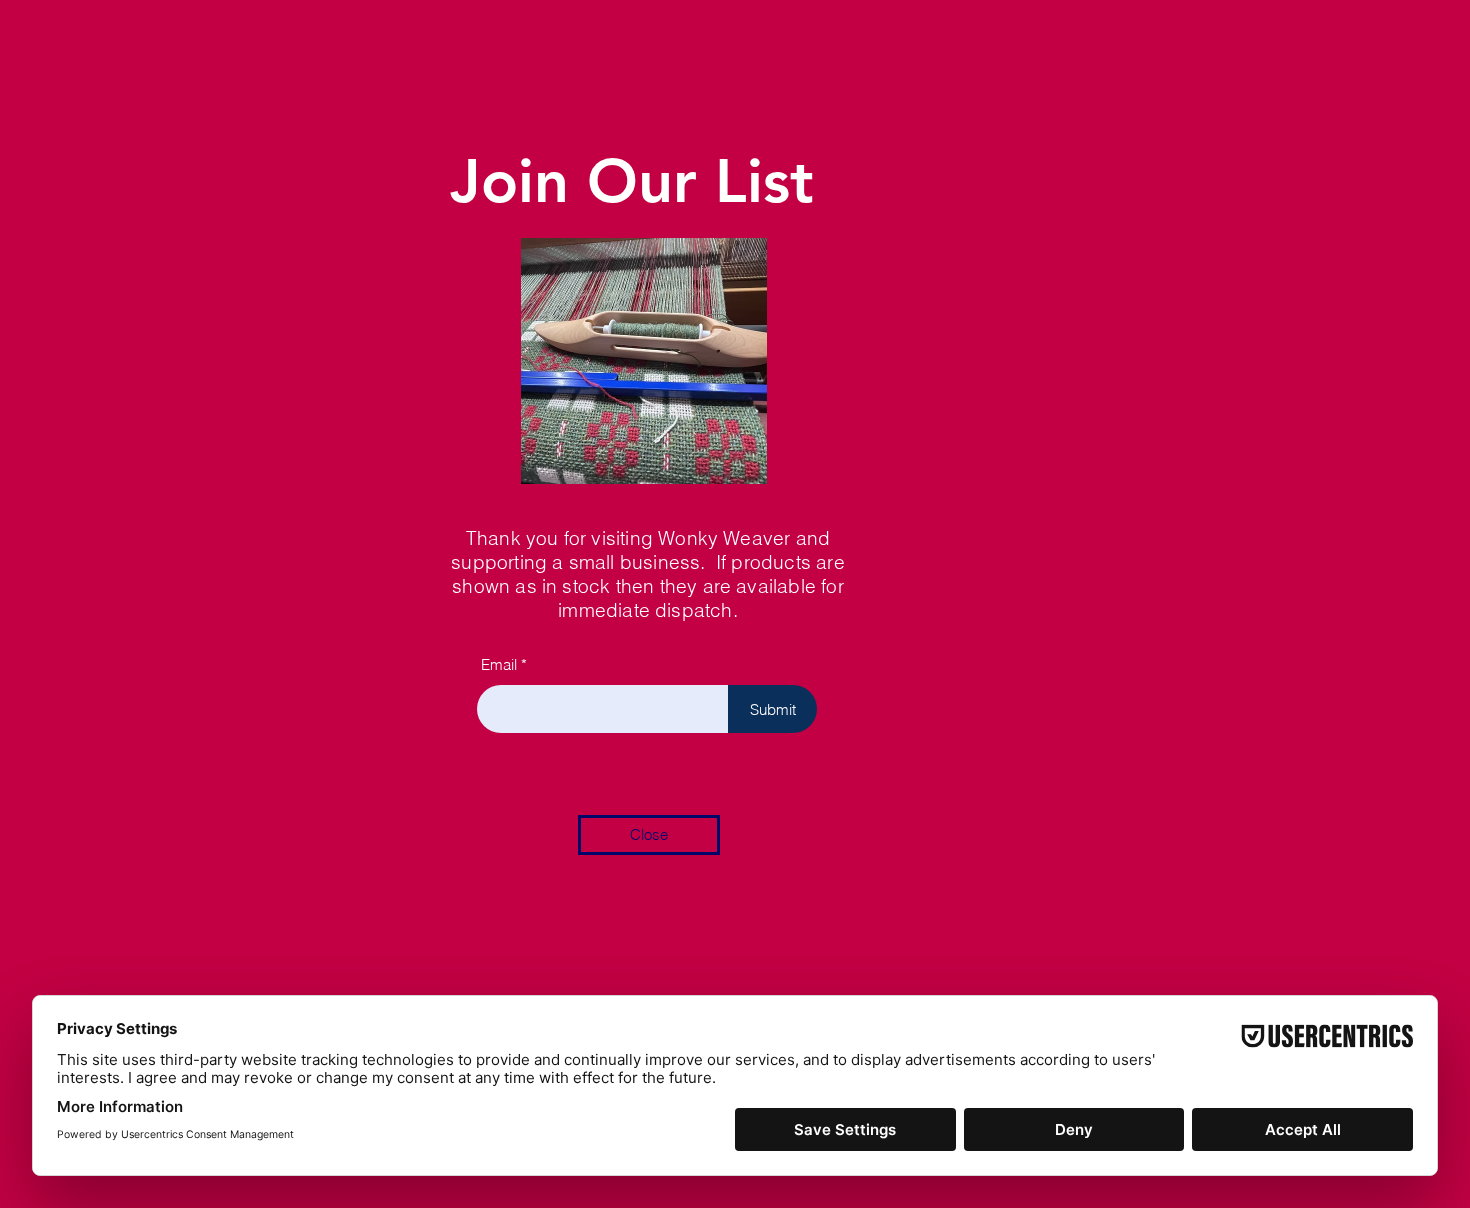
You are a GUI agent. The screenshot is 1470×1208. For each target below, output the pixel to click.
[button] (649, 835)
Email (499, 664)
